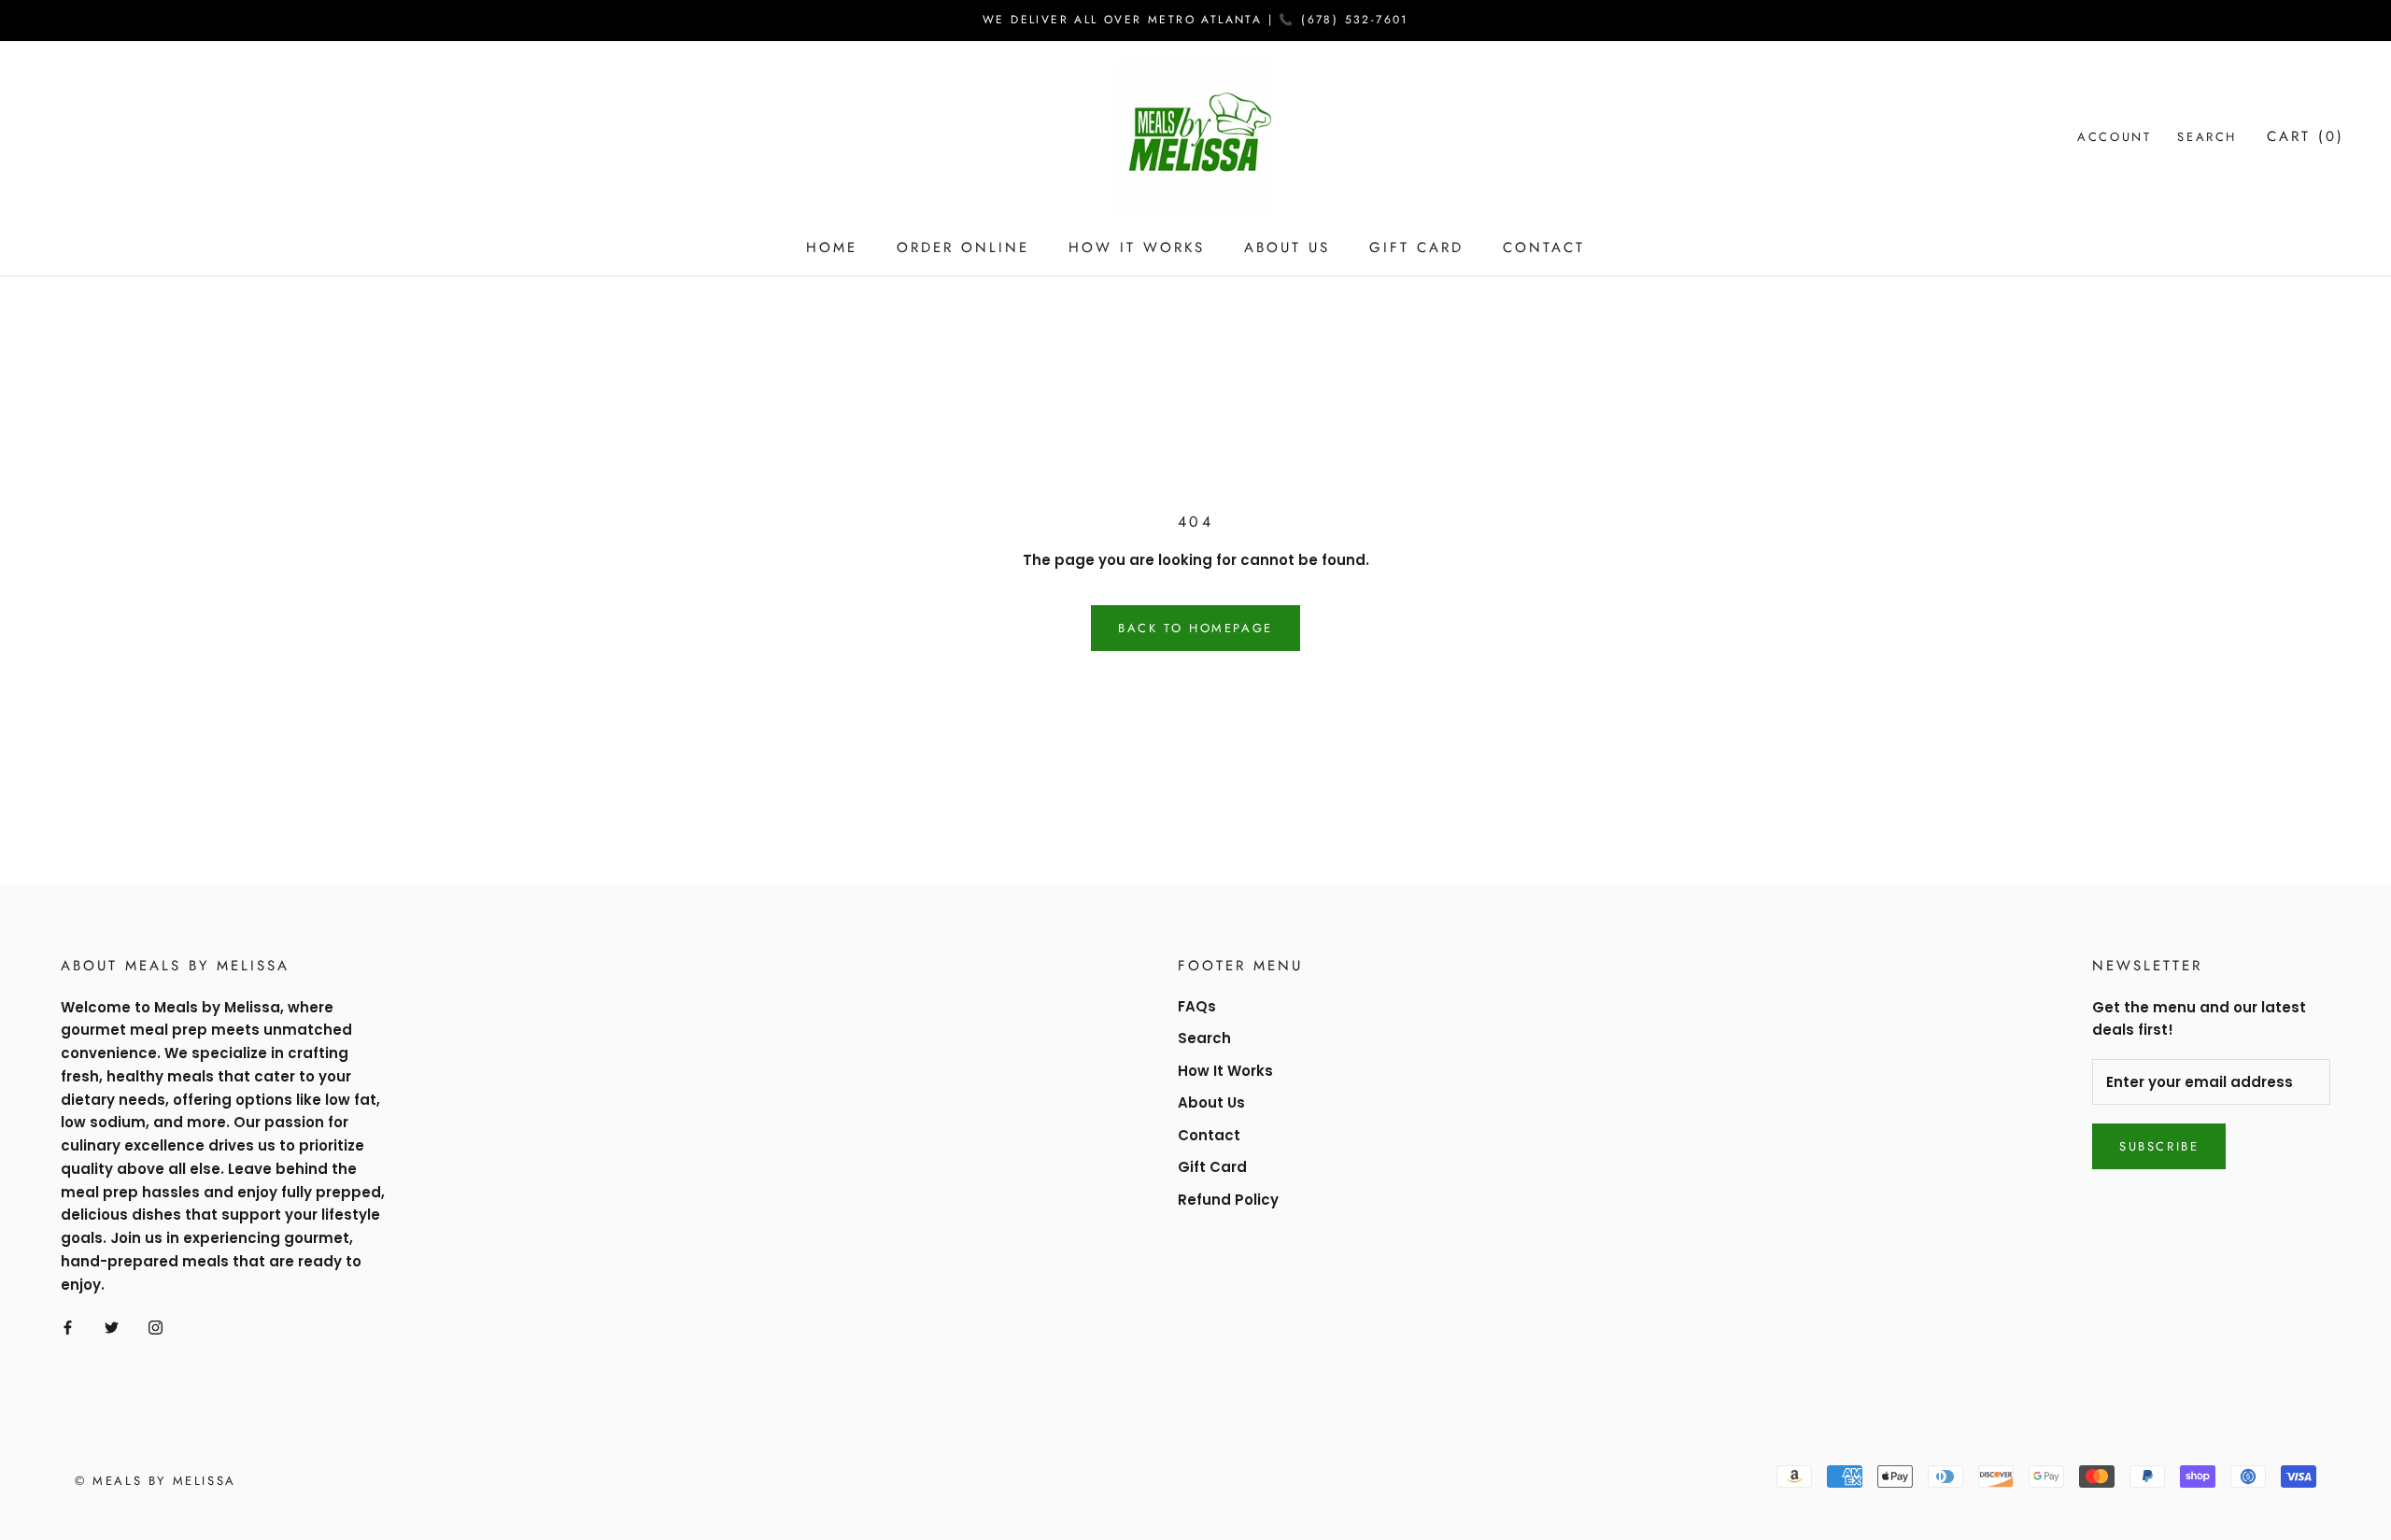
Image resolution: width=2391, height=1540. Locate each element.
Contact (1544, 247)
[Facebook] (68, 1327)
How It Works (1137, 247)
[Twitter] (112, 1327)
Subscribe (2159, 1146)
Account (2114, 137)
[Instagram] (156, 1327)
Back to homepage (1195, 628)
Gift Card (1416, 247)
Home (832, 247)
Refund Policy (1228, 1200)
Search (2207, 137)
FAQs (1197, 1006)
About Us (1287, 247)
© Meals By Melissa (156, 1481)
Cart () (2306, 136)
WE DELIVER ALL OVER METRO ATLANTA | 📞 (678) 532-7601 (1195, 20)
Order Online (963, 247)
